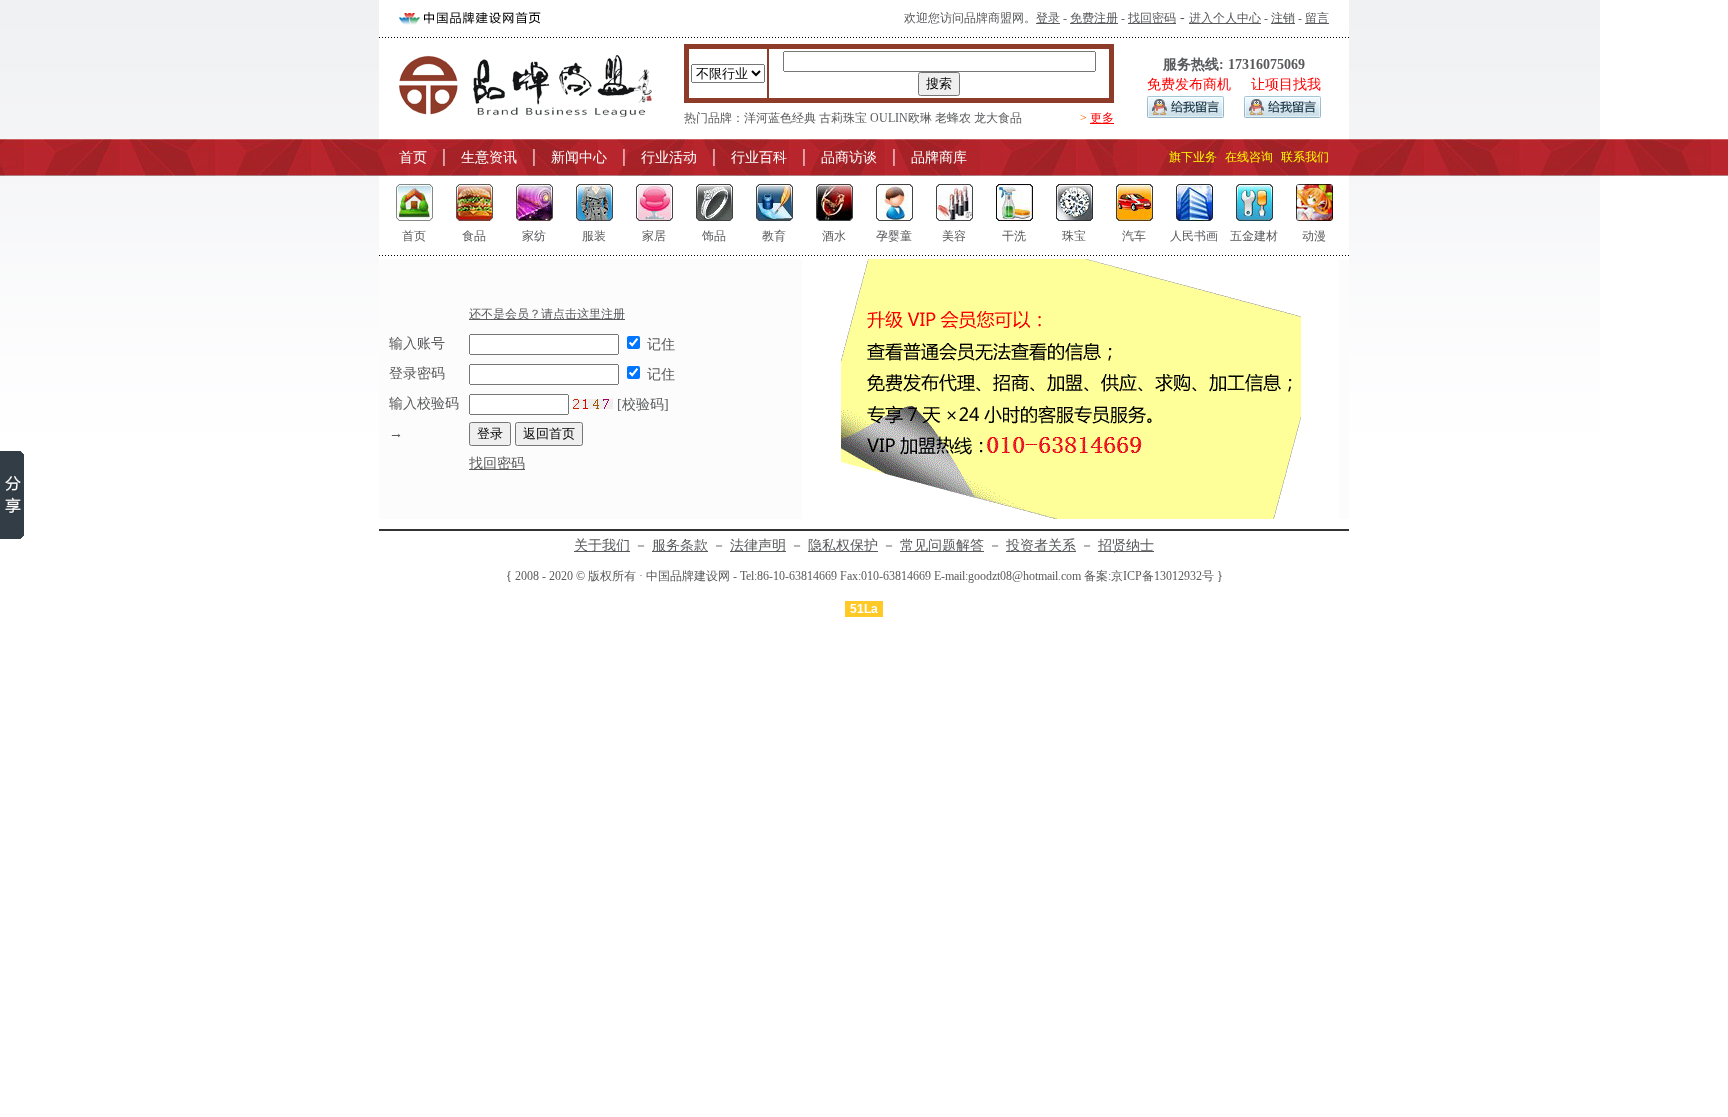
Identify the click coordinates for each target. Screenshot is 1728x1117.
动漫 (1314, 236)
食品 (474, 236)
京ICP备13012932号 (1162, 576)
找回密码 (1152, 18)
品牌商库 (939, 157)
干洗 (1014, 236)
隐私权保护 (843, 545)
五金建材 (1254, 236)
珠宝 (1074, 236)
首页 (413, 157)
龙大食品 (998, 118)
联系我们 (1305, 157)
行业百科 (759, 157)
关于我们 (602, 545)
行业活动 (669, 157)
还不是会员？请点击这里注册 (547, 314)
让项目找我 (1286, 84)
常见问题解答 (942, 545)
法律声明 (758, 545)
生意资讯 (489, 157)
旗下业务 (1193, 157)
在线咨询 (1249, 157)
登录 (1048, 18)
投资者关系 (1041, 545)
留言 (1317, 18)
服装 (594, 236)
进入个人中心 (1225, 18)
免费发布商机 (1189, 84)
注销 (1283, 18)
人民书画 (1194, 236)
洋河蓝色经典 (780, 118)
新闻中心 (579, 157)
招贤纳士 (1126, 545)
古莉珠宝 (843, 118)
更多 (1102, 118)
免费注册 (1094, 18)
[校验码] (641, 404)
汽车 (1134, 236)
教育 (774, 236)
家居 (654, 236)
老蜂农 (953, 118)
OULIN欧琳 (901, 118)
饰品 (714, 236)
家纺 (534, 236)
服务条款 (680, 545)
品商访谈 (849, 157)
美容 (954, 236)
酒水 (834, 236)
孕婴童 (894, 236)
